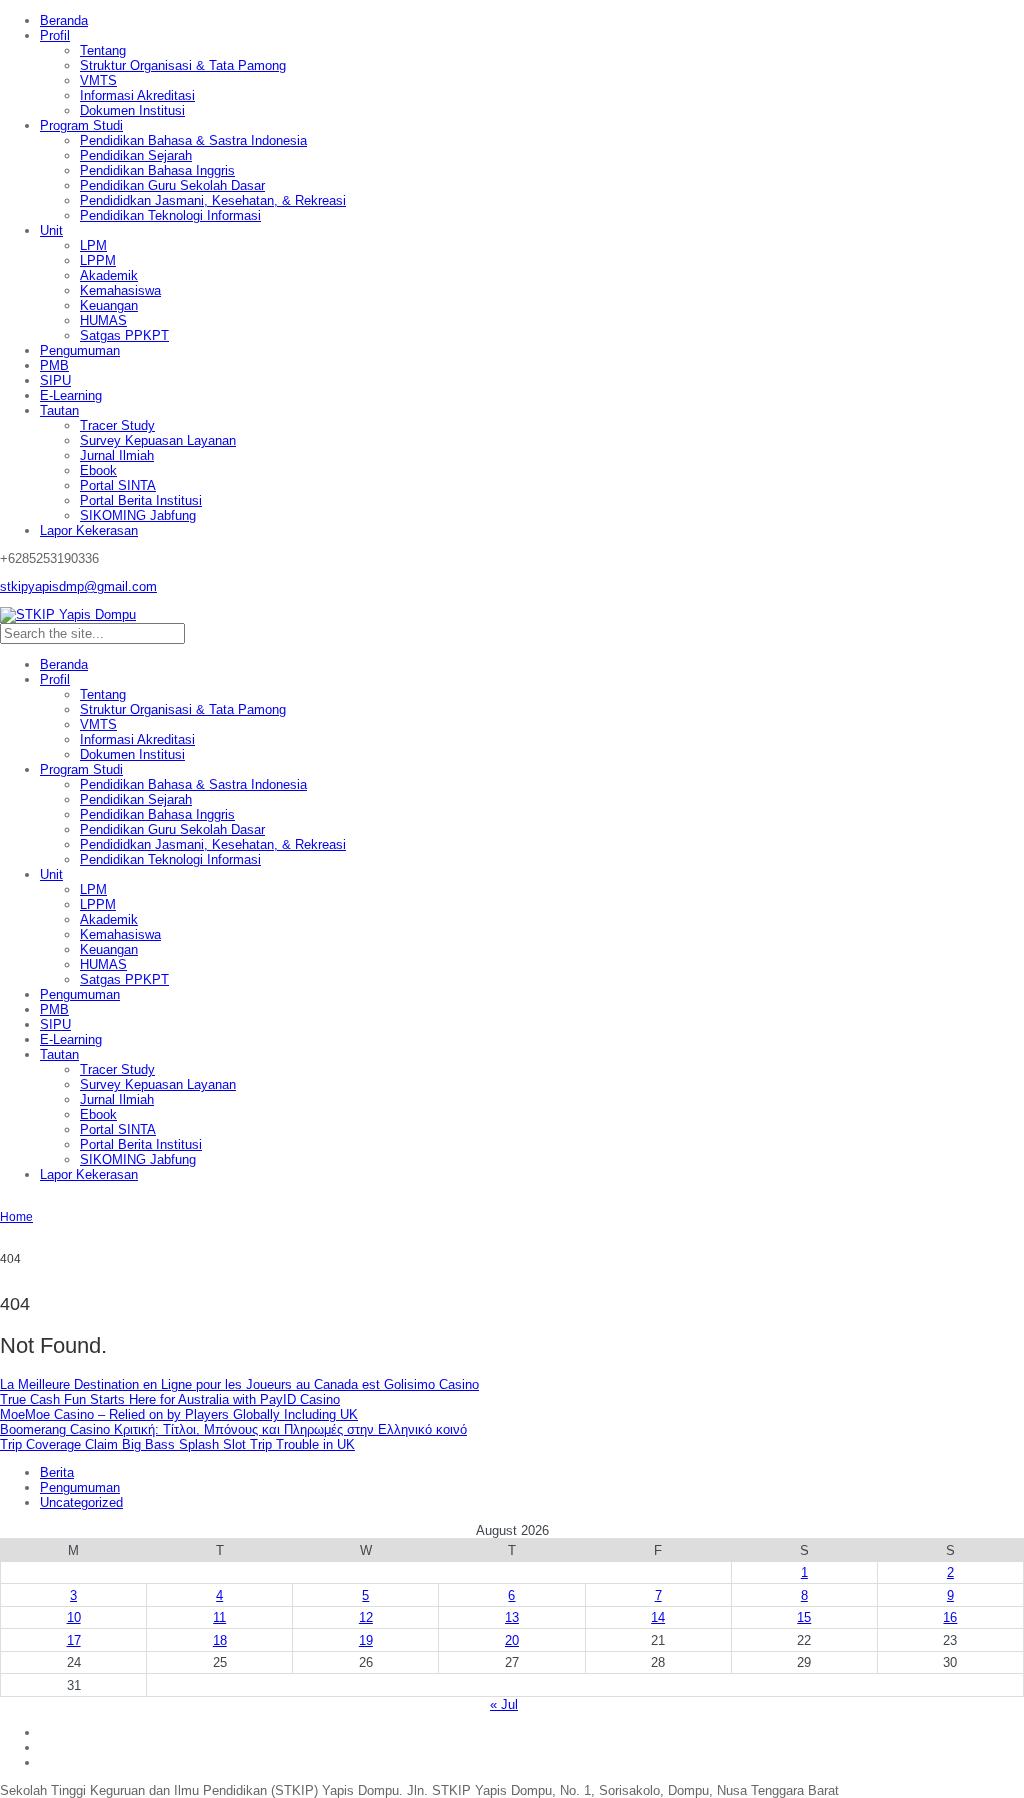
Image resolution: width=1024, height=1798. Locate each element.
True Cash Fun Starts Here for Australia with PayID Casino (170, 1399)
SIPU (55, 380)
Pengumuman (80, 350)
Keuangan (109, 305)
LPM (93, 245)
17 (74, 1640)
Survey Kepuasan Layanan (158, 440)
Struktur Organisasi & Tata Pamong (183, 65)
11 (219, 1617)
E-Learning (71, 395)
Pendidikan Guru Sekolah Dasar (172, 185)
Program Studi (81, 125)
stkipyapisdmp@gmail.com (78, 586)
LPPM (98, 260)
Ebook (98, 470)
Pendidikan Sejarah (136, 155)
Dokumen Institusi (132, 110)
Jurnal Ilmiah (117, 455)
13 (512, 1617)
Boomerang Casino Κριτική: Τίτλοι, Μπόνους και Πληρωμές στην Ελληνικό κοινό (233, 1429)
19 (366, 1640)
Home (16, 1217)
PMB (54, 365)
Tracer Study (117, 425)
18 (220, 1640)
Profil (55, 35)
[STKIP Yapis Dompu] (68, 614)
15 (804, 1617)
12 (366, 1617)
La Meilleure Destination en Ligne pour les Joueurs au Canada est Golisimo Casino (239, 1384)
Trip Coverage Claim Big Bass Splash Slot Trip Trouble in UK (177, 1444)
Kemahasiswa (120, 290)
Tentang (103, 50)
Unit (51, 230)
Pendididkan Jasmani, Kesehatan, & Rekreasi (213, 200)
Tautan (59, 410)
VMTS (98, 80)
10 (74, 1617)
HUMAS (103, 320)
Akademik (109, 275)
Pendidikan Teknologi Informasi (170, 215)
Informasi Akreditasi (137, 95)
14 (658, 1617)
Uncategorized (81, 1502)
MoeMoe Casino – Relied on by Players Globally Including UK (179, 1414)
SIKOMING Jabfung (138, 515)
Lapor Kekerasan (89, 530)
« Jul (504, 1704)
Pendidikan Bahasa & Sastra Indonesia (193, 140)
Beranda (64, 20)
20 (512, 1640)
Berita (57, 1472)
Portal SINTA (118, 485)
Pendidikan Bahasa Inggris (157, 170)
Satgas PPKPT (124, 335)
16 (950, 1617)
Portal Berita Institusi (141, 500)
